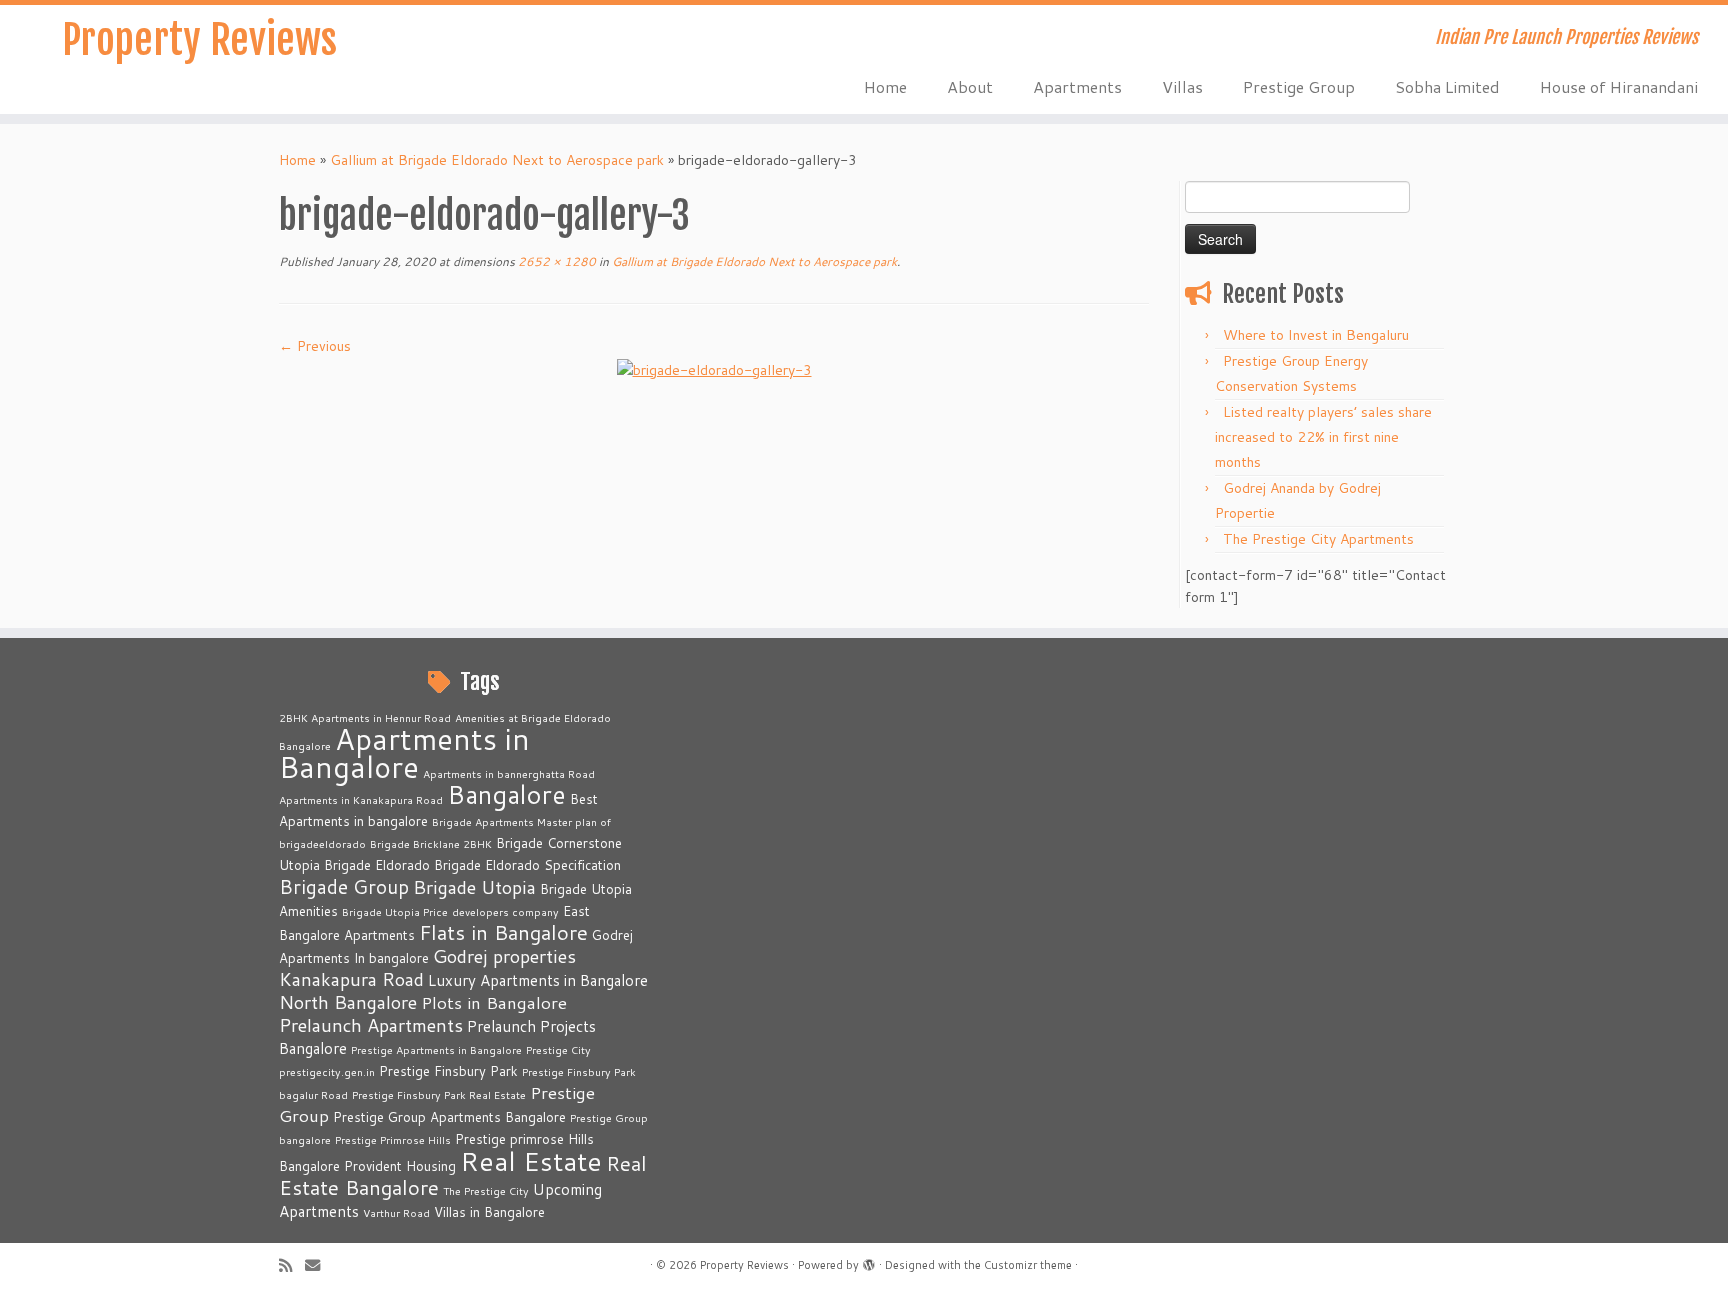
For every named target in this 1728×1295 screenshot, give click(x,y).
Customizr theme (1028, 1265)
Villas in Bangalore (489, 1212)
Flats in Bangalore (503, 932)
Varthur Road (396, 1212)
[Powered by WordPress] (869, 1261)
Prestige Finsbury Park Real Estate (439, 1094)
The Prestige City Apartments (1318, 539)
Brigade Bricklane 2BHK (431, 843)
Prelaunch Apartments (371, 1025)
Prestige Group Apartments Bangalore (449, 1117)
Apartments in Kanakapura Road (361, 799)
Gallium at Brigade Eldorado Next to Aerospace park (497, 160)
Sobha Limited (1447, 86)
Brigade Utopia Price (395, 911)
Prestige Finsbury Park (448, 1071)
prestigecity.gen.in (327, 1071)
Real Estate (531, 1160)
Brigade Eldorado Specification (527, 865)
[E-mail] (319, 1265)
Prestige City (558, 1049)
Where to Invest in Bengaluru (1316, 335)
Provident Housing (400, 1166)
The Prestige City (486, 1190)
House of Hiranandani (1619, 86)
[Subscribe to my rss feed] (292, 1265)
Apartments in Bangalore (404, 752)
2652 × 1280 (555, 261)
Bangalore (506, 794)
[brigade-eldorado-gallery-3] (714, 368)
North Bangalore (348, 1002)
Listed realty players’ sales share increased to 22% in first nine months (1323, 437)
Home (885, 86)
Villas (1182, 86)
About (970, 86)
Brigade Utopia (474, 887)
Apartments (1077, 86)
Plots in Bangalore (494, 1002)
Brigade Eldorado (377, 865)
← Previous (315, 346)
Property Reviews (199, 40)
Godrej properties (504, 956)
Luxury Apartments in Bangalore (538, 980)
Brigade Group (344, 886)
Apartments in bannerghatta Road (509, 773)
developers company (505, 911)
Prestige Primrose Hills (393, 1139)
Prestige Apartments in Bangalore (436, 1049)
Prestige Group (1299, 86)
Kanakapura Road (351, 979)
